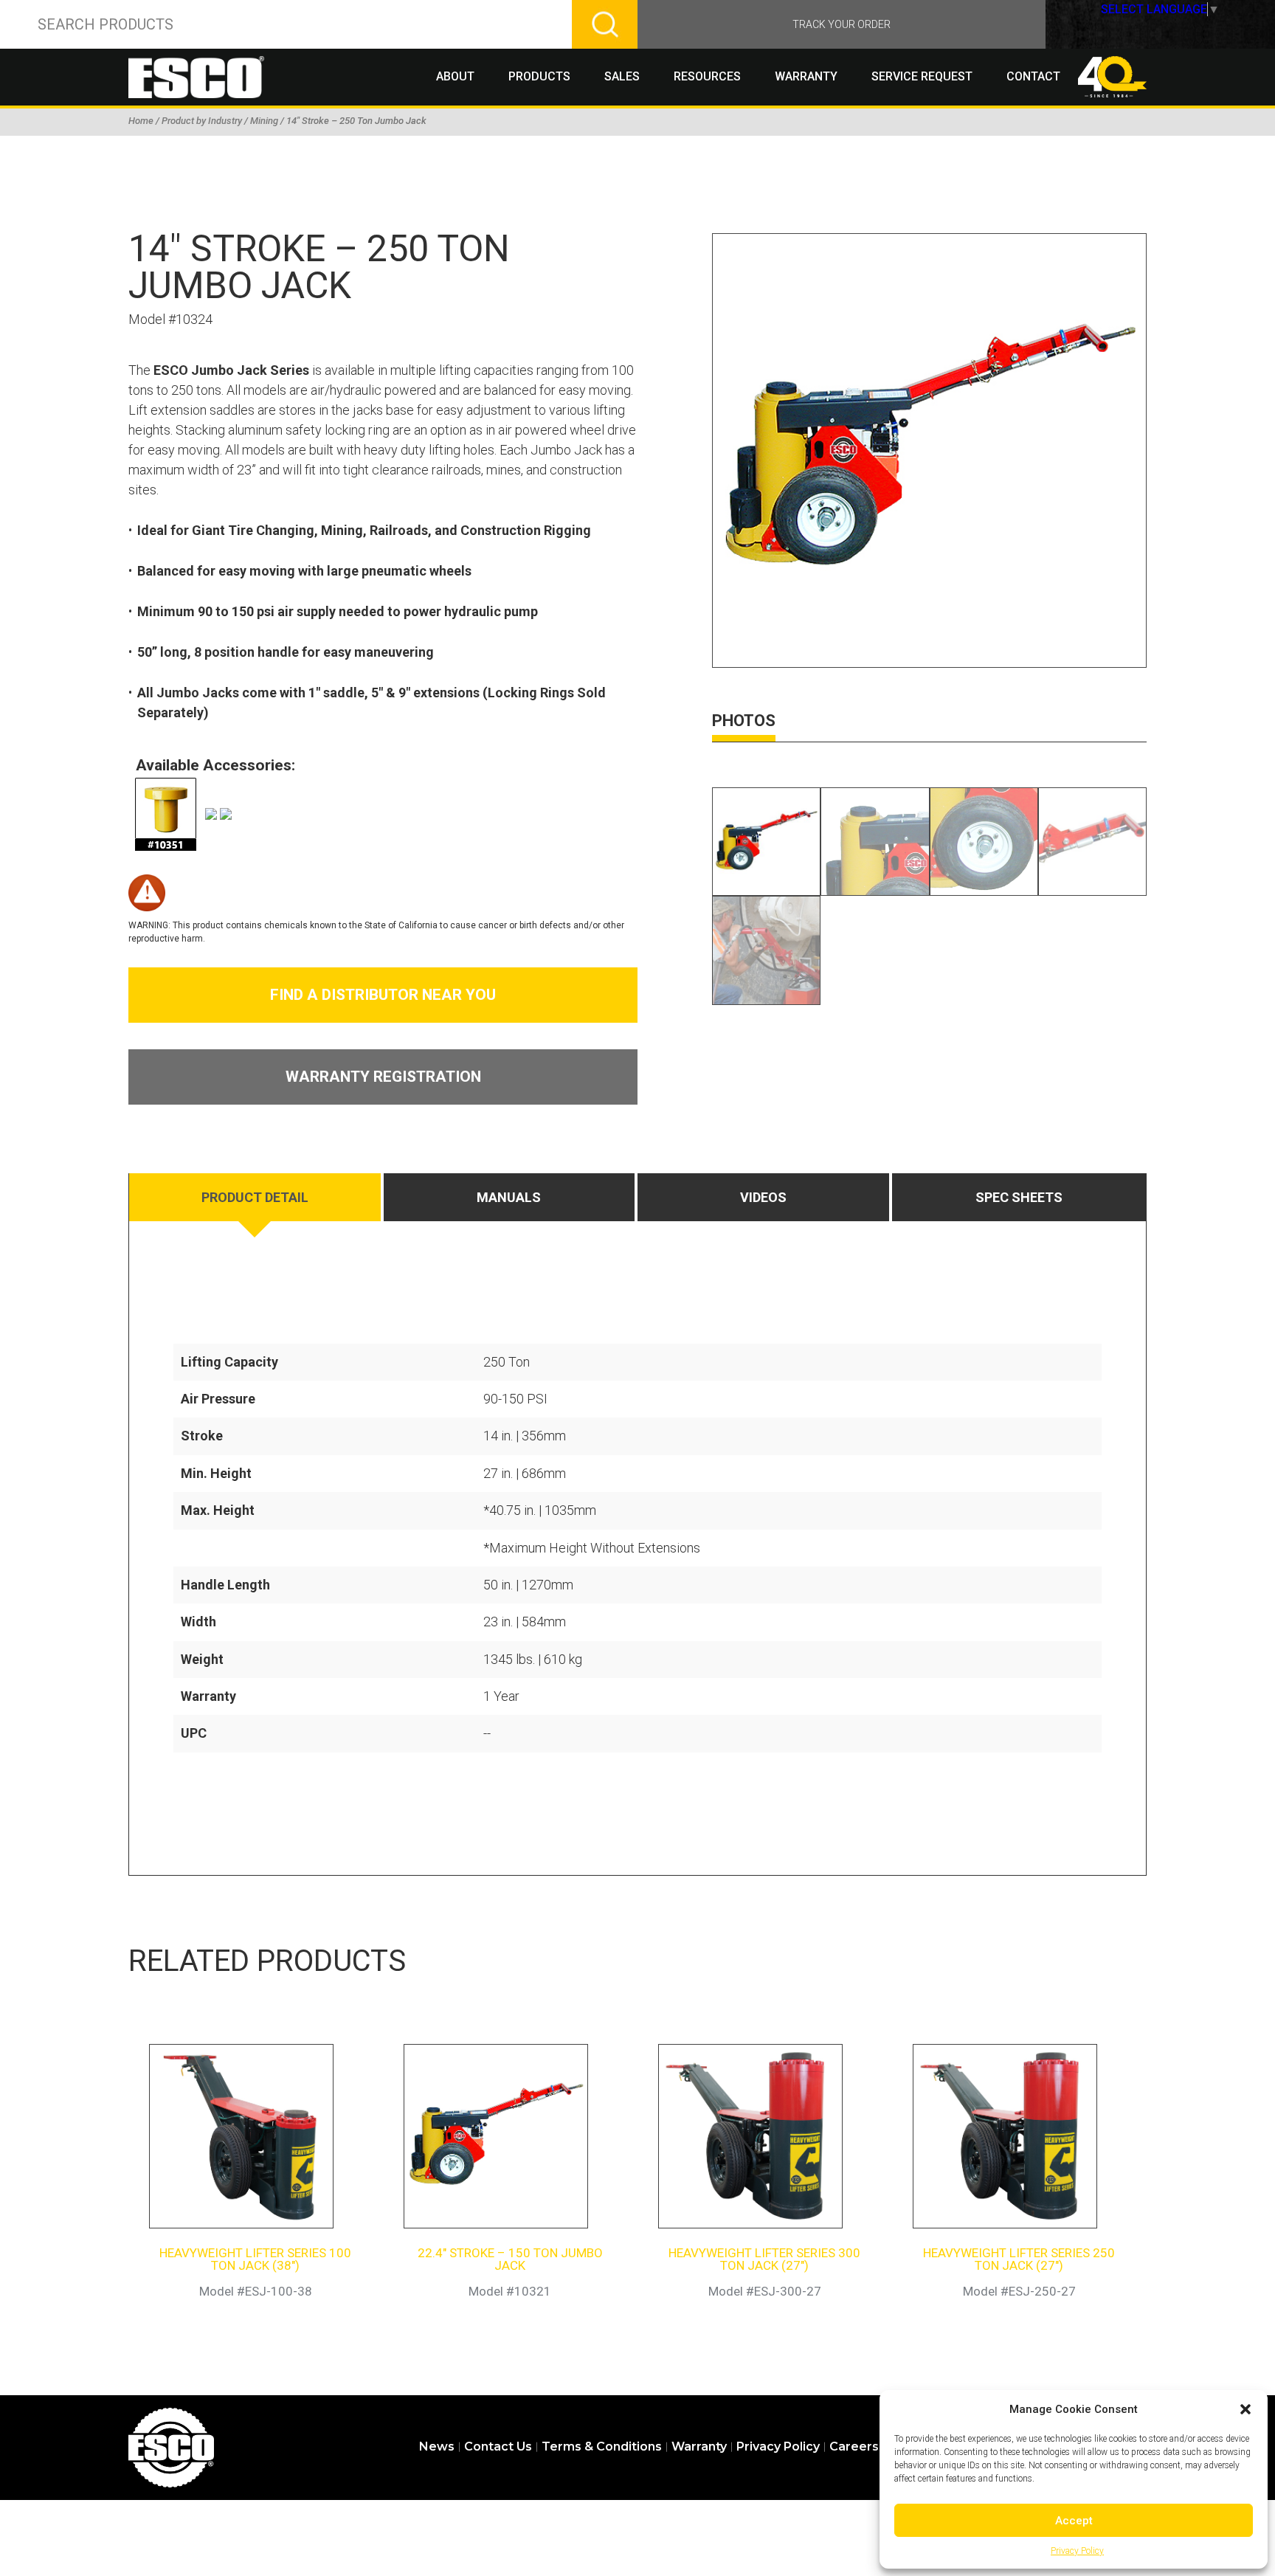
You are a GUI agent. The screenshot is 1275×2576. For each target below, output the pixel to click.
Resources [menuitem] (707, 76)
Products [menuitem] (539, 76)
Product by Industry (202, 121)
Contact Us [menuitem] (498, 2447)
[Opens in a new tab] (165, 812)
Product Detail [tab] (255, 1197)
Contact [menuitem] (1033, 76)
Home (141, 121)
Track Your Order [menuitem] (842, 24)
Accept (1074, 2521)
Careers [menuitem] (854, 2447)
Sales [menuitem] (622, 76)
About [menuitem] (455, 76)
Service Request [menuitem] (922, 76)
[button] (1245, 2409)
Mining (264, 121)
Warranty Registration (383, 1077)
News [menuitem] (437, 2447)
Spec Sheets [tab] (1019, 1197)
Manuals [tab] (509, 1197)
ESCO (171, 2448)
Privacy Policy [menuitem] (778, 2447)
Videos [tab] (763, 1197)
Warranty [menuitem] (806, 76)
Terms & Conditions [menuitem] (602, 2447)
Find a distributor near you (383, 995)
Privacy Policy (1077, 2551)
